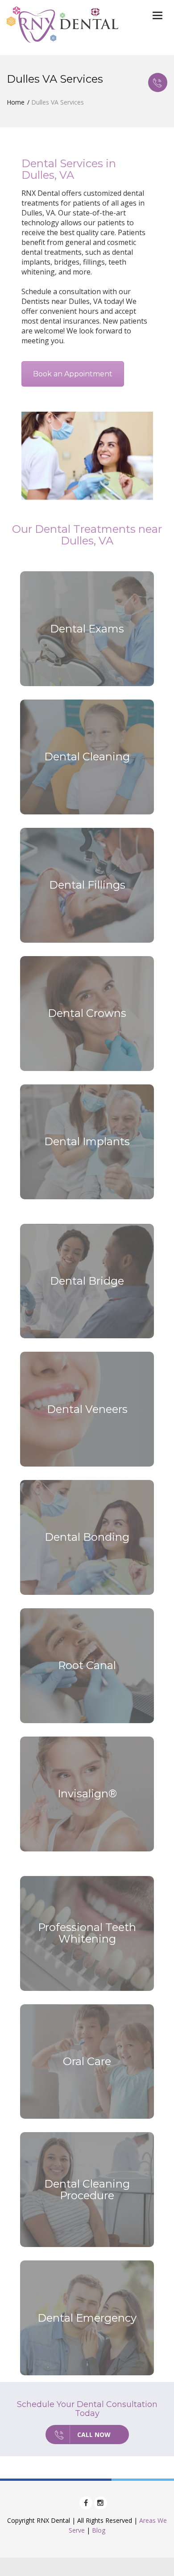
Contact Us (158, 82)
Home (16, 102)
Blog (99, 2530)
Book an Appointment (73, 374)
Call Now (94, 2435)
